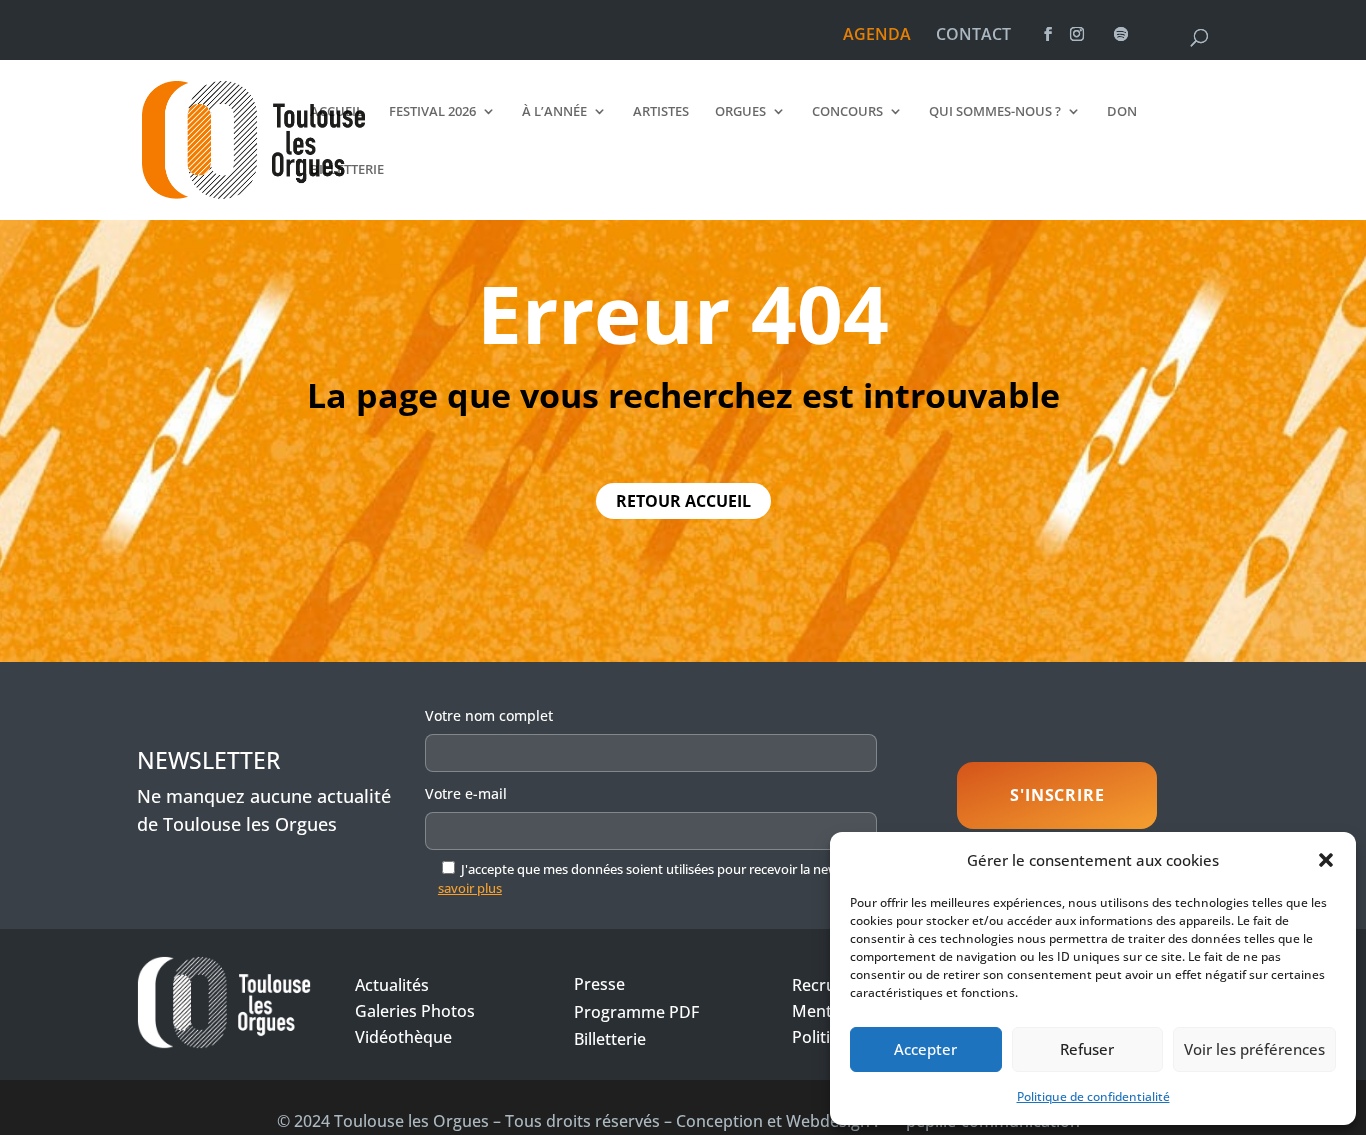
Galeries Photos (415, 1011)
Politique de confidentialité (1093, 1096)
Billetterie (347, 170)
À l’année (554, 112)
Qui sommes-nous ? (995, 112)
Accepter (925, 1049)
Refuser (1087, 1049)
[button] (1326, 860)
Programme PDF (636, 1012)
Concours (847, 112)
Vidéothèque (403, 1037)
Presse (599, 984)
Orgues (740, 112)
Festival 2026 (432, 112)
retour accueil (683, 501)
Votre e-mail (466, 793)
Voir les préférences (1254, 1049)
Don (1122, 112)
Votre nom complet (489, 715)
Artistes (661, 112)
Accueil (336, 112)
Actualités (392, 985)
